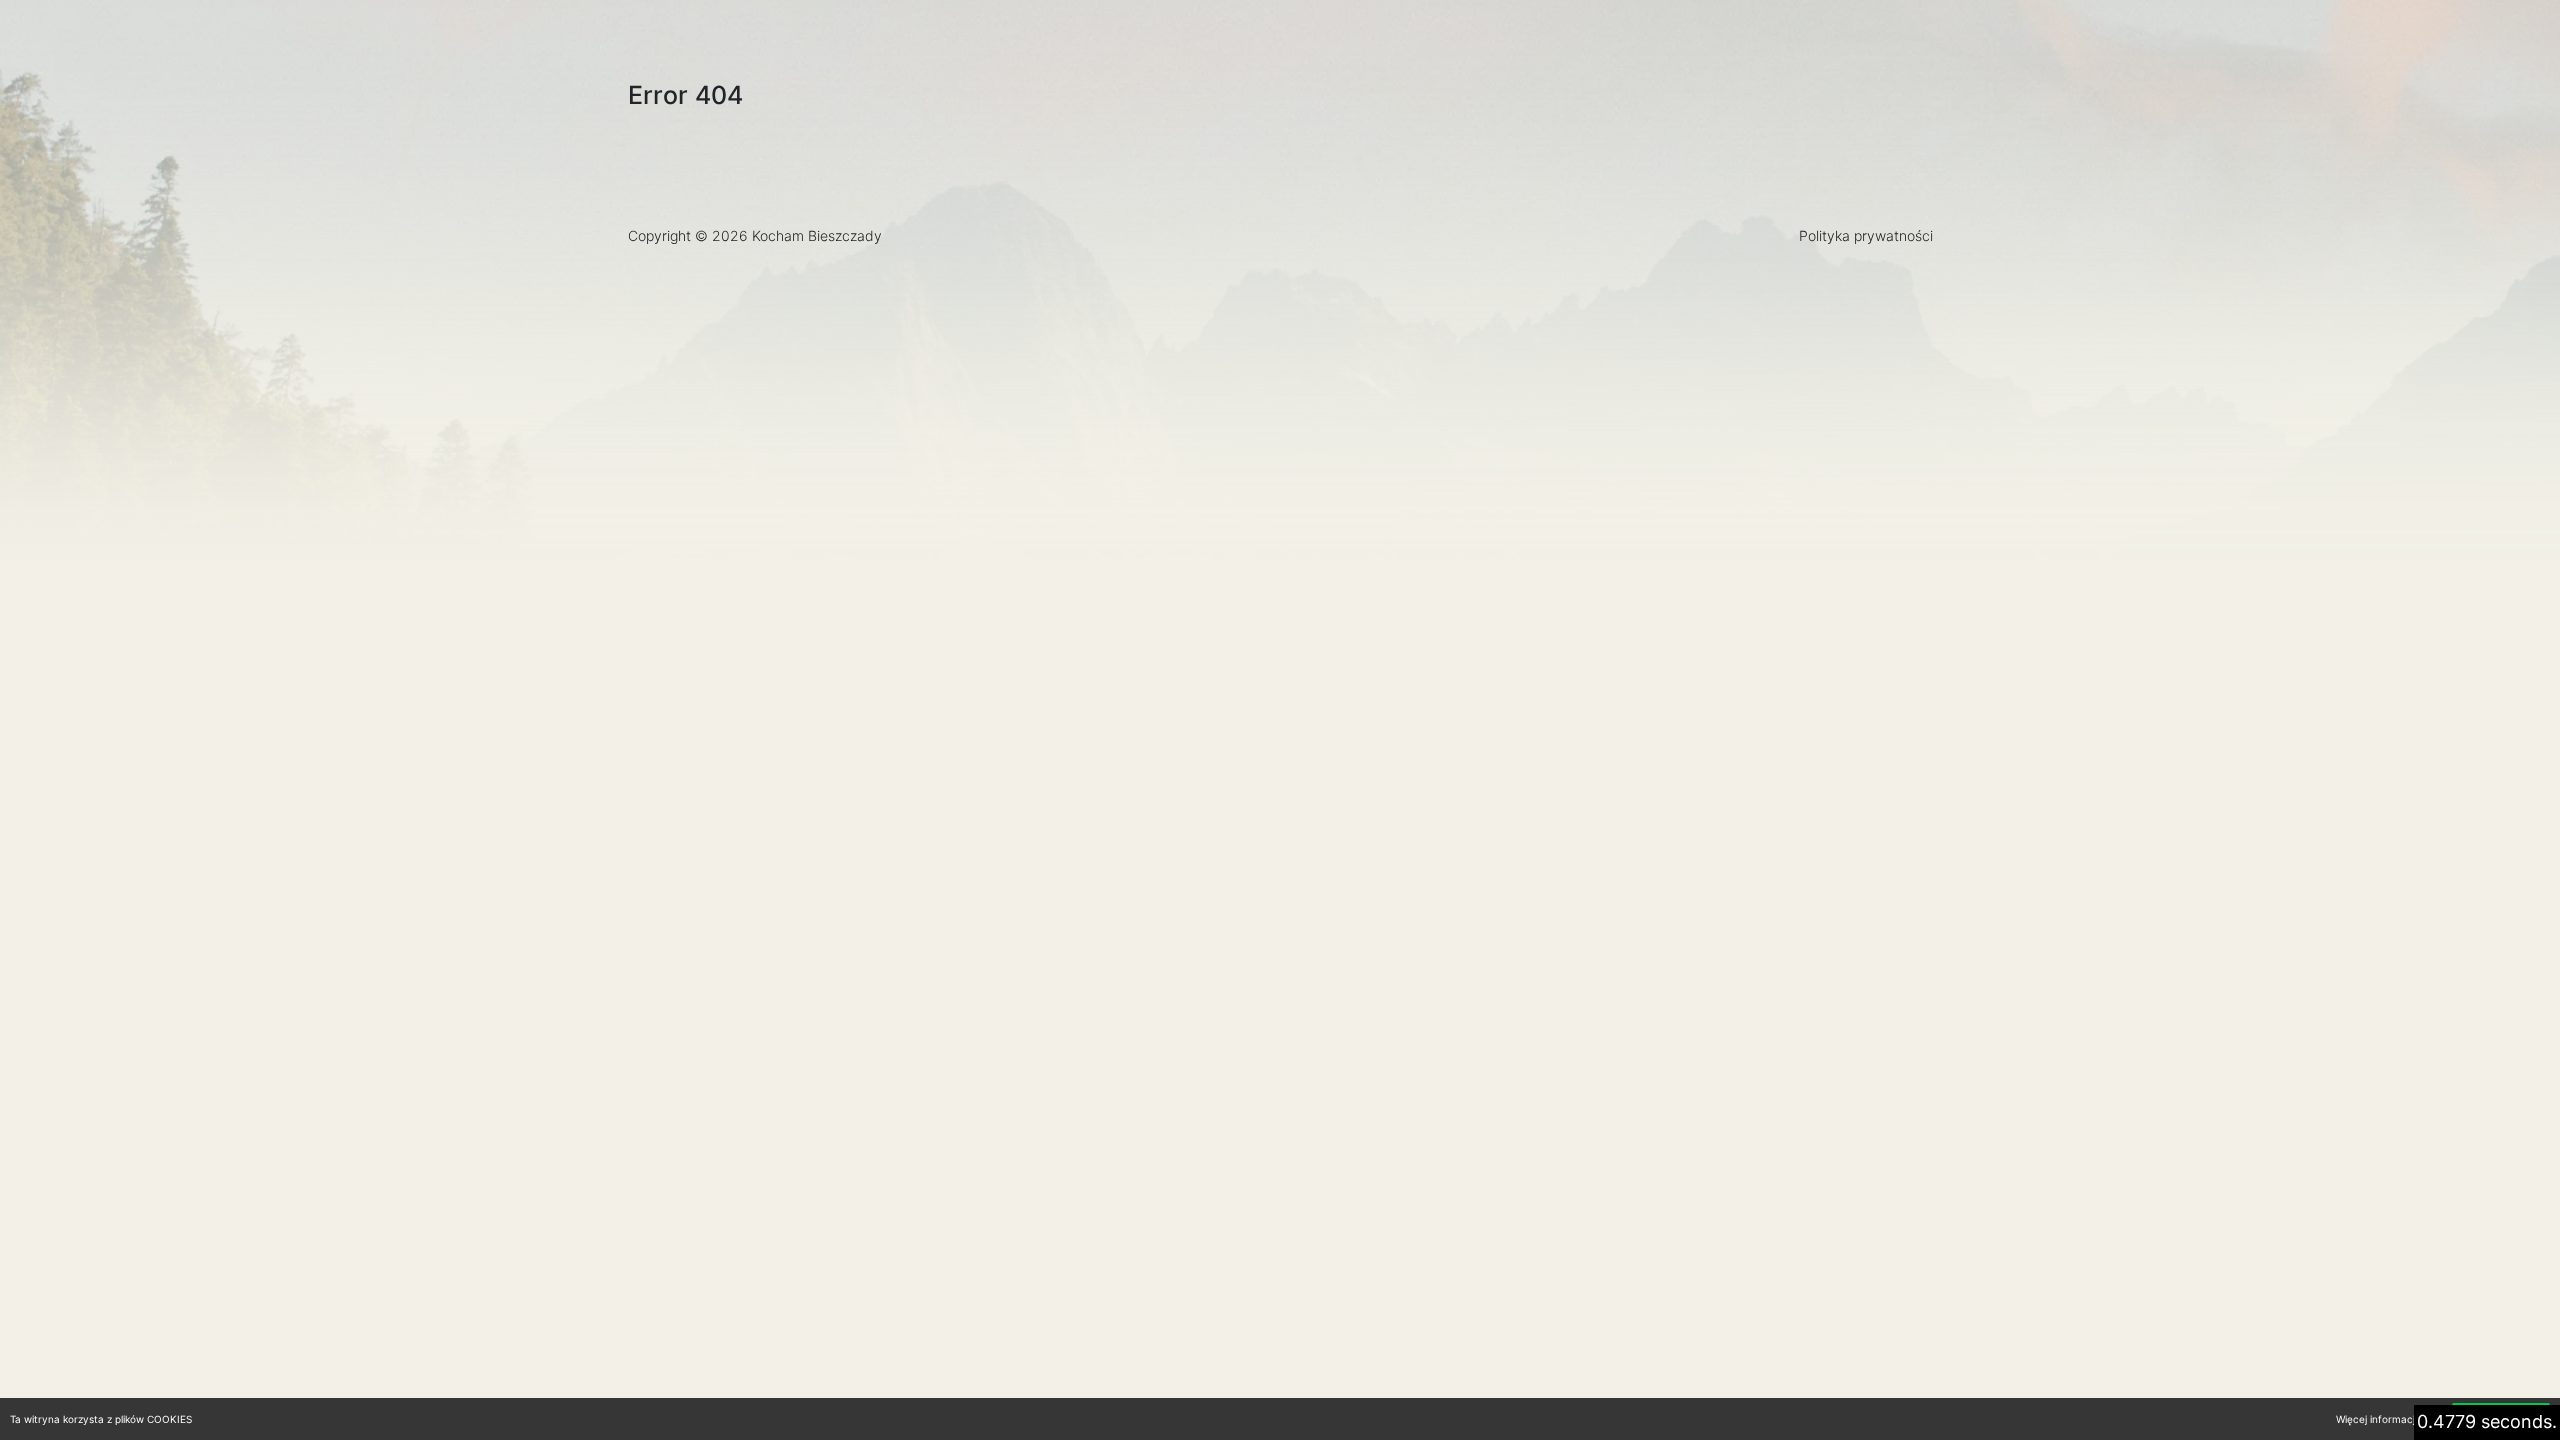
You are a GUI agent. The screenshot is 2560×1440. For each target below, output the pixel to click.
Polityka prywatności (1866, 235)
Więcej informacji (2376, 1419)
